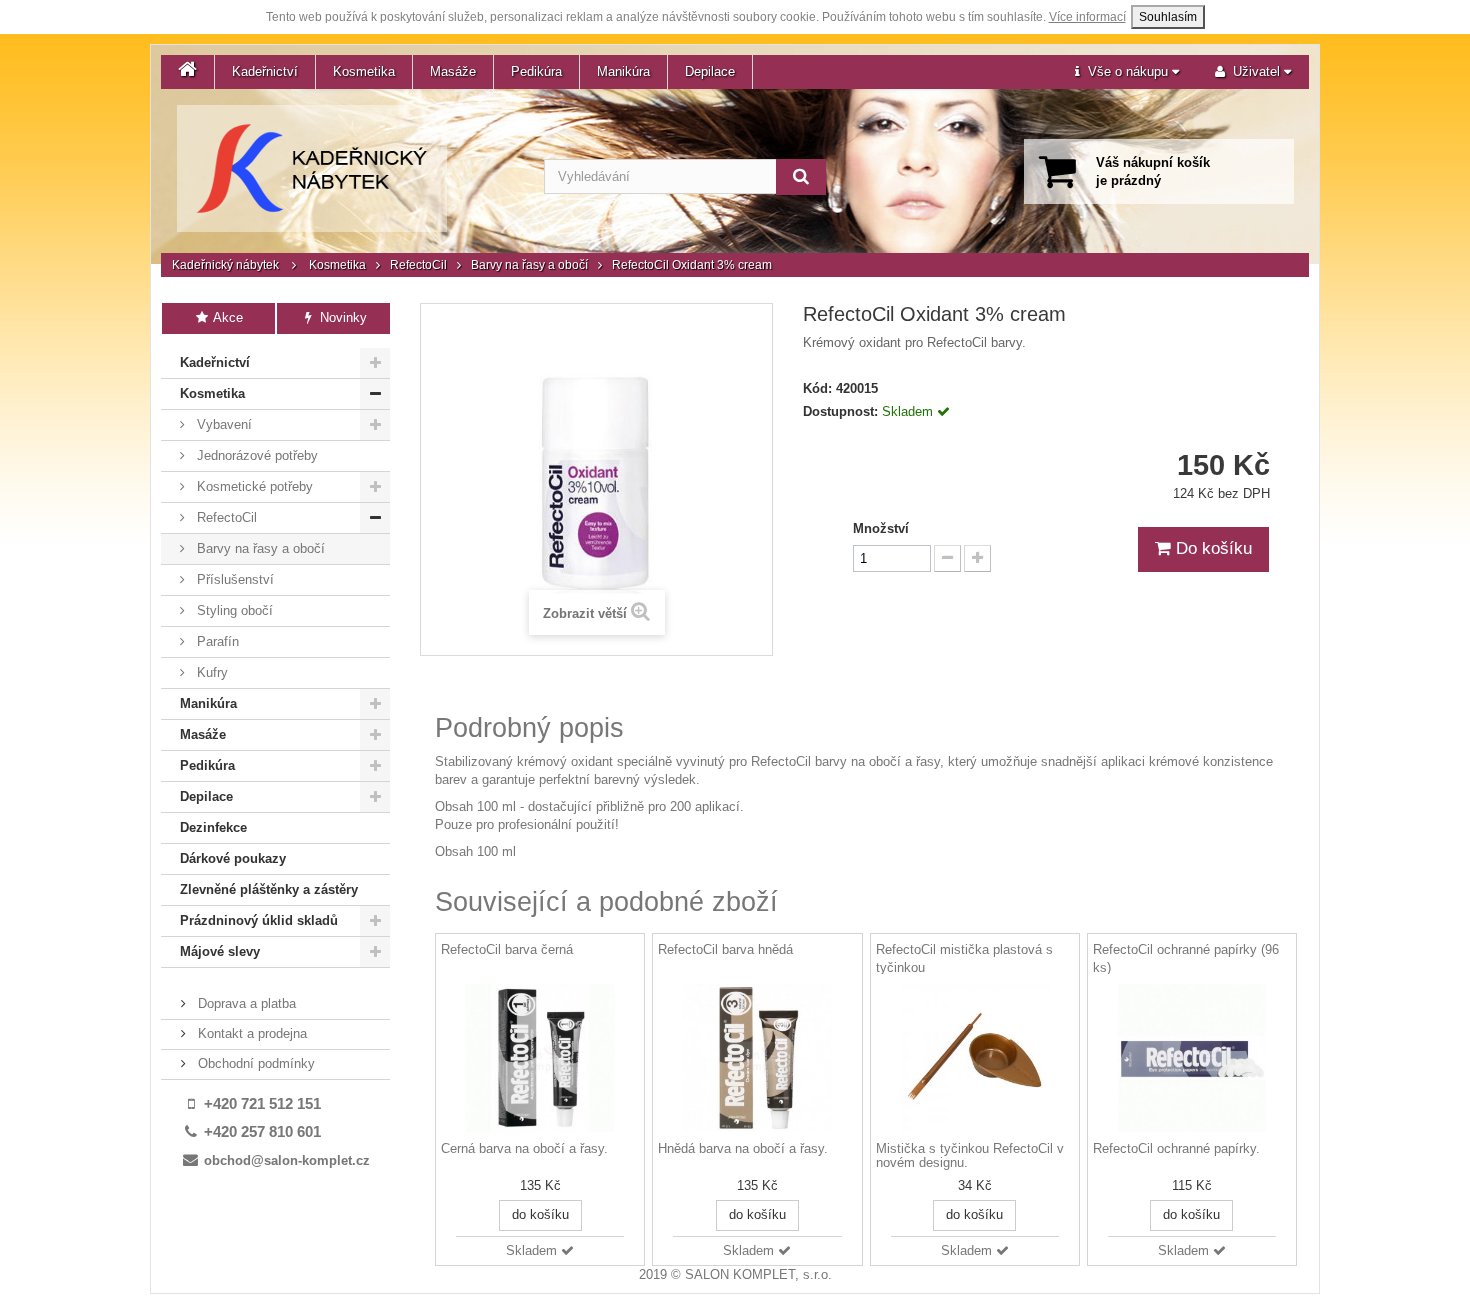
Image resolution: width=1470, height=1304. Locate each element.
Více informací (1087, 17)
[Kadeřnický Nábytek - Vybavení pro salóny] (312, 168)
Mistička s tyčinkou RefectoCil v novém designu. (970, 1156)
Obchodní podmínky (254, 1063)
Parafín (216, 641)
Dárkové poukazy (233, 858)
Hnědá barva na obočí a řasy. (743, 1149)
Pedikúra (536, 71)
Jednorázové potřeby (255, 455)
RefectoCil (418, 265)
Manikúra (623, 71)
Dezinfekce (213, 827)
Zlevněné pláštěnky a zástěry (269, 889)
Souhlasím (1168, 17)
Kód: (817, 388)
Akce (226, 317)
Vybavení (222, 424)
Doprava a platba (245, 1003)
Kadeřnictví (265, 71)
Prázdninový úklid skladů (259, 920)
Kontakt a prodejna (250, 1033)
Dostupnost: (840, 411)
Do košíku (1211, 548)
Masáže (453, 71)
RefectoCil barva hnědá (725, 949)
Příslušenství (233, 579)
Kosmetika (364, 71)
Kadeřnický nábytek (225, 265)
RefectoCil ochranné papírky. (1176, 1149)
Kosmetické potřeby (253, 486)
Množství (881, 528)
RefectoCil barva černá (507, 949)
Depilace (710, 71)
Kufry (210, 672)
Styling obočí (233, 610)
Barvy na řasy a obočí (529, 265)
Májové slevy (220, 951)
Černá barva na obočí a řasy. (524, 1149)
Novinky (341, 317)
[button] (1127, 72)
